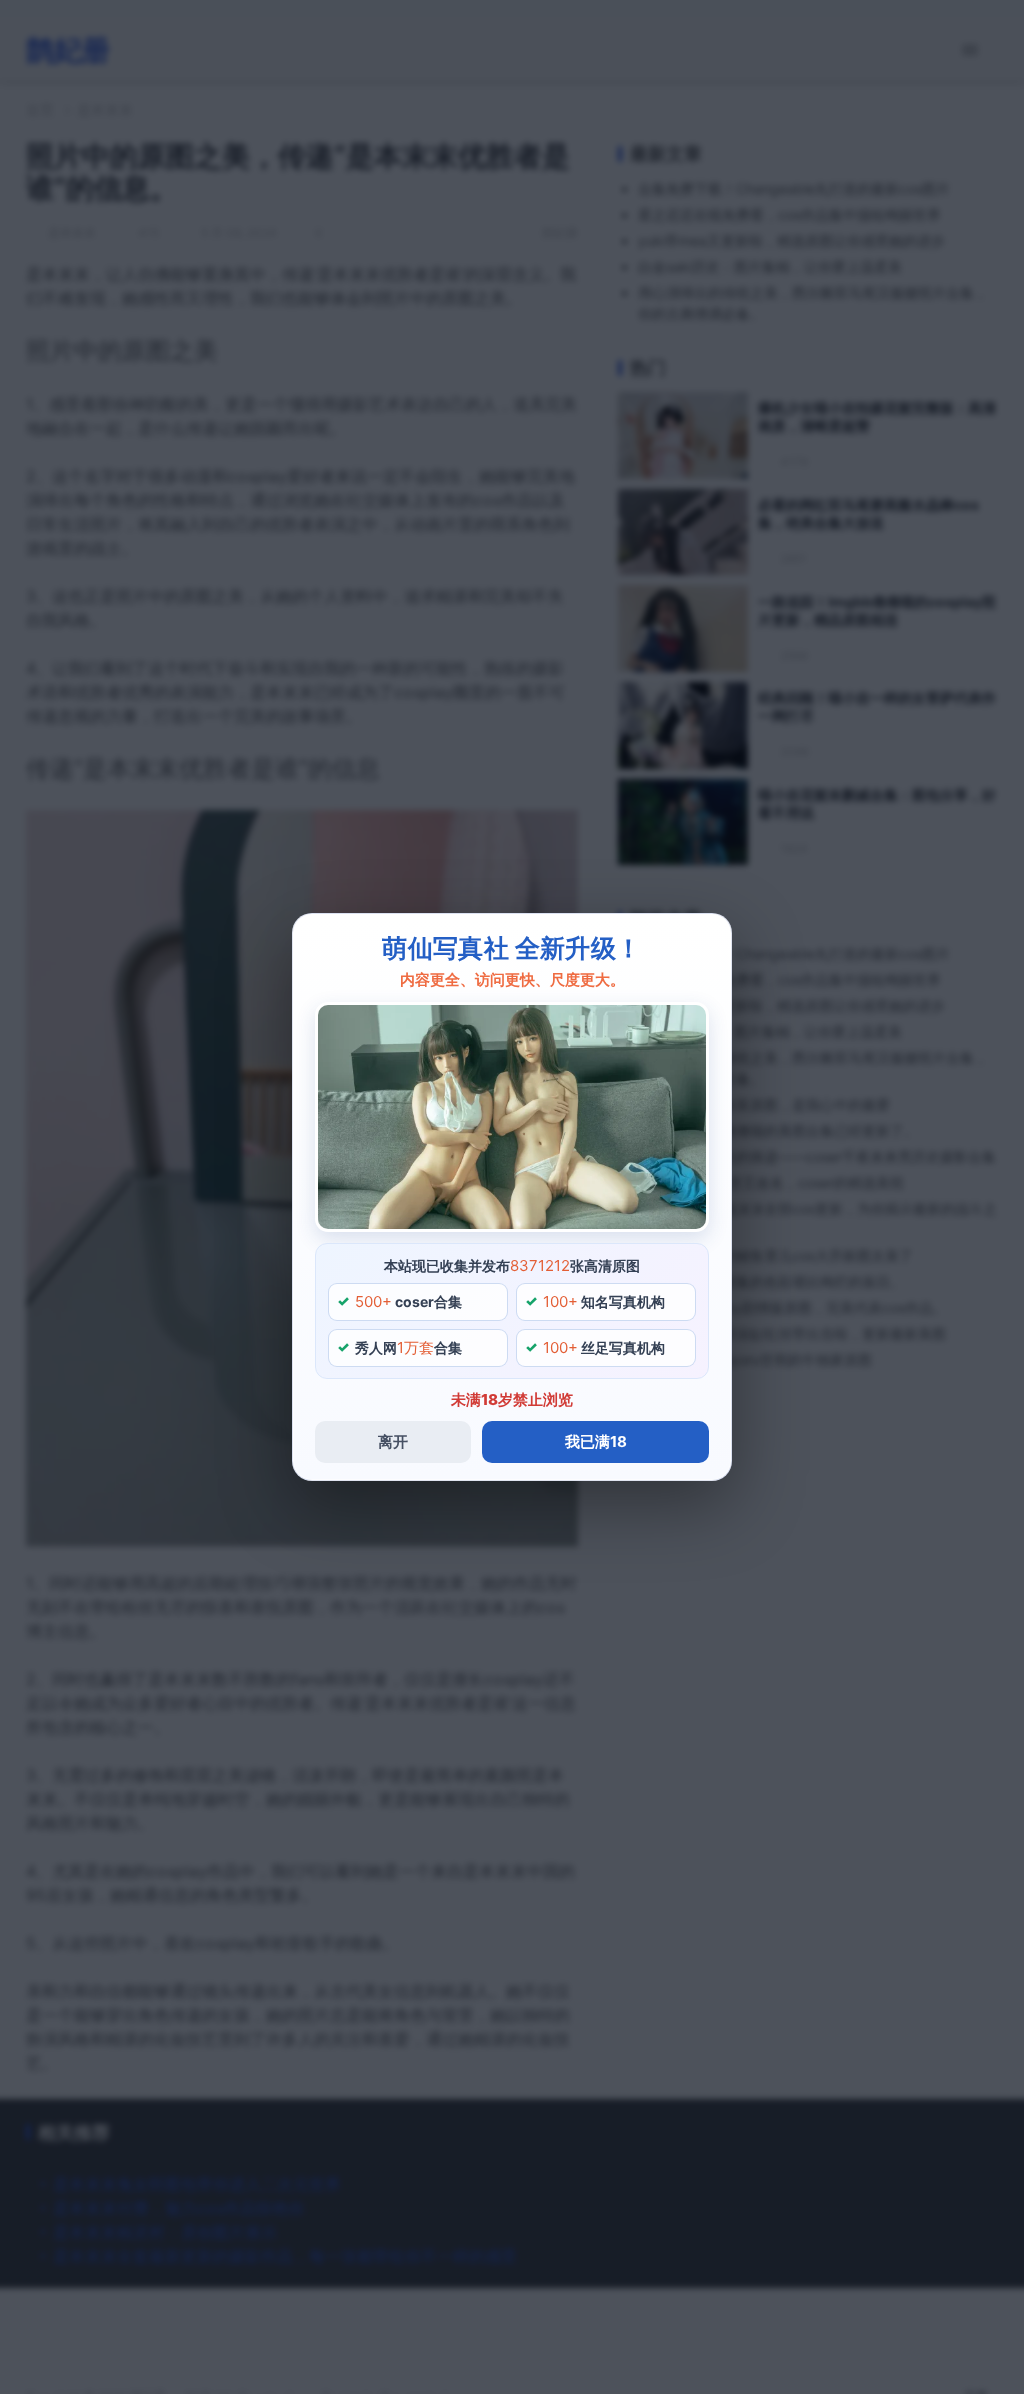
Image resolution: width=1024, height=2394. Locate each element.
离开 (393, 1441)
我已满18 (596, 1441)
